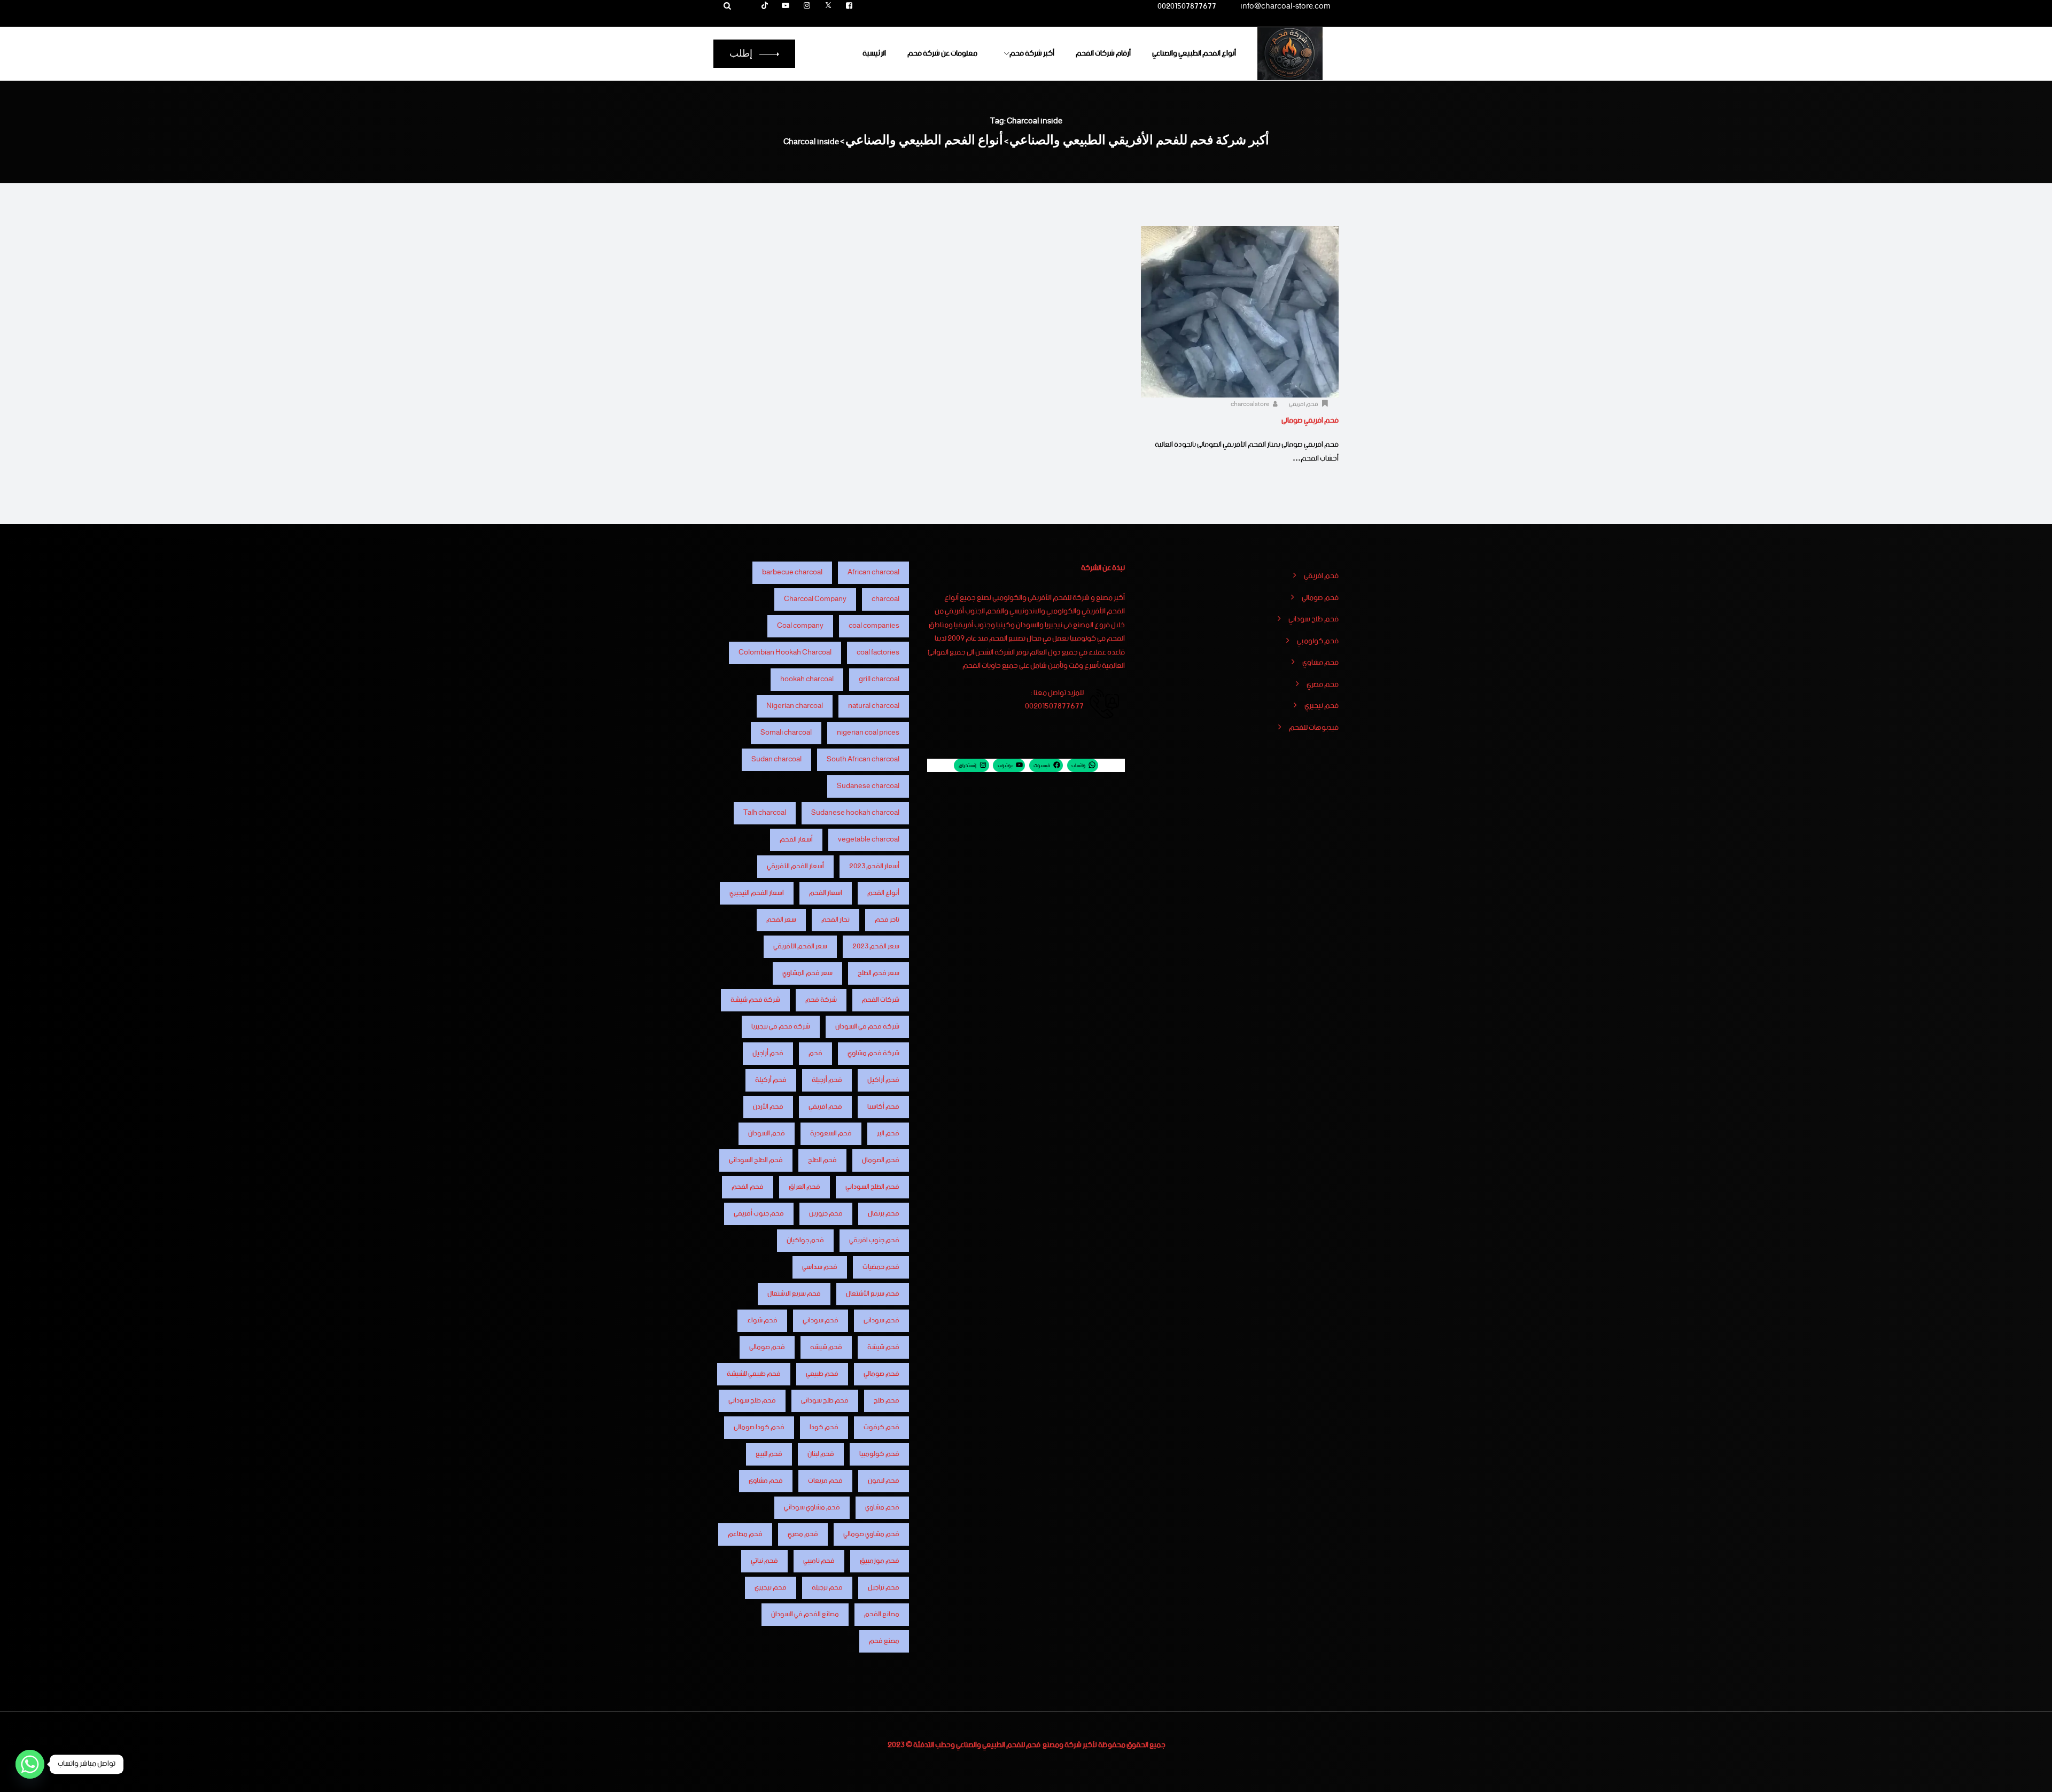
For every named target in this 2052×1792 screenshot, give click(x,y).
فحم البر (888, 1133)
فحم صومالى (767, 1347)
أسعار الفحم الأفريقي (795, 866)
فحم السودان (767, 1133)
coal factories (878, 653)
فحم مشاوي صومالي (871, 1534)
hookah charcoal (807, 679)
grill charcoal (879, 679)
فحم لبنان (821, 1454)
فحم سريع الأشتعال (873, 1294)
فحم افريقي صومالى (1310, 420)
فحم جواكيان (805, 1240)
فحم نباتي (764, 1561)
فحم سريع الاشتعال (794, 1294)
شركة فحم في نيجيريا (781, 1027)
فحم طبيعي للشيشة (754, 1374)
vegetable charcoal (869, 840)
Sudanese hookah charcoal (855, 813)
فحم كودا (824, 1427)
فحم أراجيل (768, 1053)
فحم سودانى (881, 1320)
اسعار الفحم (826, 893)
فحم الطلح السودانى (756, 1160)
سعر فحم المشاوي (807, 973)
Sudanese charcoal (868, 786)
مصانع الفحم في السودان (805, 1614)
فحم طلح (887, 1401)
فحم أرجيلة (827, 1080)
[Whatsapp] (30, 1764)
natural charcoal (874, 706)
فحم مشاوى (766, 1481)
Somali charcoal (786, 733)
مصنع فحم (884, 1641)
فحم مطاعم (745, 1534)
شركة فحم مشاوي (873, 1053)
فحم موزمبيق (880, 1561)
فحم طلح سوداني (1313, 620)
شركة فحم (821, 1000)
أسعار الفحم (796, 840)
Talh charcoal (765, 813)
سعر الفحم (781, 920)
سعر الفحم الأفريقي (800, 946)
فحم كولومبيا (879, 1454)
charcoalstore (1251, 404)
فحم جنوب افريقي (874, 1240)
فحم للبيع (769, 1454)
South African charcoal (863, 759)
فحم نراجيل (884, 1588)
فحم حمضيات (881, 1267)
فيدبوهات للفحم (1314, 728)
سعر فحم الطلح (879, 973)
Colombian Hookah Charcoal (785, 653)
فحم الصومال (881, 1160)
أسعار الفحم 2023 (874, 866)
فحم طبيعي (822, 1374)
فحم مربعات (825, 1481)
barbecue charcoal (792, 572)
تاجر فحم (887, 920)
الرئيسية (874, 53)
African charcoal (873, 572)
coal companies (874, 626)
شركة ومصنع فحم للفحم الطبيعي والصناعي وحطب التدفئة (997, 1745)
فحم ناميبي (819, 1561)
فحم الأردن (768, 1107)
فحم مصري (1323, 685)
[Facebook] (849, 6)
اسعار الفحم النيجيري (757, 893)
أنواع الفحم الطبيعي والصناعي (1194, 53)
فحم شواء (762, 1320)
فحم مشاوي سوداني (812, 1507)
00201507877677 (1187, 8)
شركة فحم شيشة (755, 1000)
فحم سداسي (820, 1267)
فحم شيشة (883, 1347)
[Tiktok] (765, 6)
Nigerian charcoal (795, 706)
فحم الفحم (748, 1187)
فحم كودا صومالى (759, 1427)
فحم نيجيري (1322, 706)
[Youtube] (786, 6)
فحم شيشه (826, 1347)
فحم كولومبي (1318, 642)
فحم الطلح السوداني (872, 1187)
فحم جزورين (826, 1214)
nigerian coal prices (868, 733)
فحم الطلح (822, 1160)
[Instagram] (807, 6)
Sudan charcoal (776, 759)
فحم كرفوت (881, 1427)
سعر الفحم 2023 (876, 946)
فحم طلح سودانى (825, 1401)
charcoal (885, 599)
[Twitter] (828, 6)
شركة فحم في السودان (867, 1027)
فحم (815, 1053)
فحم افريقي (1304, 404)
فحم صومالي (1320, 598)
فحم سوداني (821, 1320)
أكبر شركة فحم (1032, 53)
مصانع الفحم (882, 1614)
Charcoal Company (815, 599)
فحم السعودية (831, 1133)
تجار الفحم (835, 920)
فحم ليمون (884, 1481)
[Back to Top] (2029, 1775)
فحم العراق (805, 1187)
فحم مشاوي (1320, 663)
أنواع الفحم (883, 893)
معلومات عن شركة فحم (942, 53)
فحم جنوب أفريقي (759, 1214)
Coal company (800, 626)
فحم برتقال (884, 1214)
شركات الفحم (881, 1000)
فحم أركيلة (771, 1080)
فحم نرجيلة (827, 1588)
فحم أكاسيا (883, 1107)
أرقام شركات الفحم (1103, 53)
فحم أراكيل (883, 1080)
